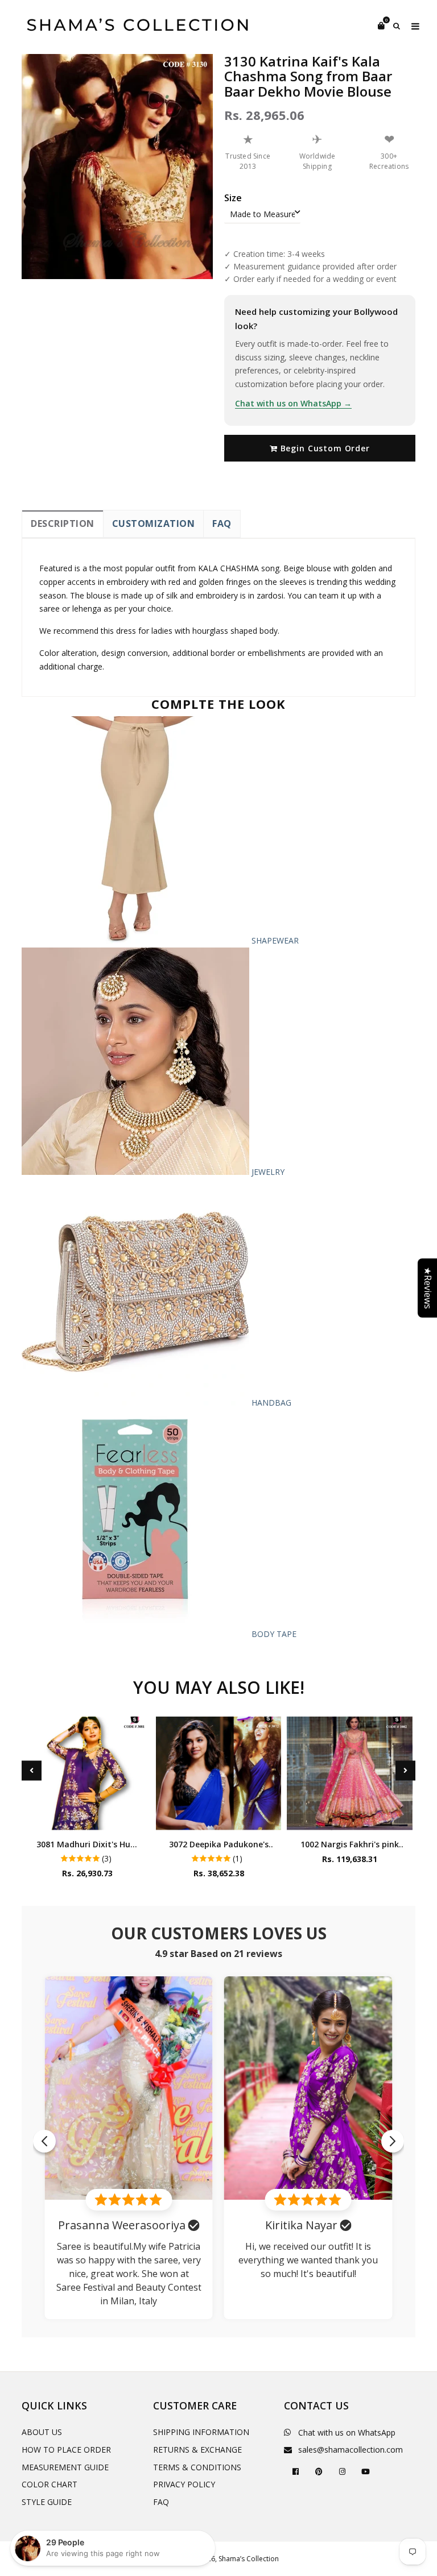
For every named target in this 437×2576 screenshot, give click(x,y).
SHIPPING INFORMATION (201, 2432)
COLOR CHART (50, 2484)
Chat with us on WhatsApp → (293, 403)
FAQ (222, 523)
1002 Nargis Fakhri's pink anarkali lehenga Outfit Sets (350, 1844)
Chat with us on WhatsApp (347, 2432)
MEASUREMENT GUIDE (65, 2467)
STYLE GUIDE (47, 2502)
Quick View (87, 1819)
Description (63, 523)
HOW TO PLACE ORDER (66, 2450)
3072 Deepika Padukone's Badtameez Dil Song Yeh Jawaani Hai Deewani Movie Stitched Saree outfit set (219, 1844)
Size (233, 198)
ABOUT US (42, 2432)
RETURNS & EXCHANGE (197, 2450)
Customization (154, 523)
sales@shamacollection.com (351, 2450)
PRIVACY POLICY (184, 2484)
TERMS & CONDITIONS (197, 2467)
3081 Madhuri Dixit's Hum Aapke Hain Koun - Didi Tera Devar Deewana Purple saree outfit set (87, 1844)
